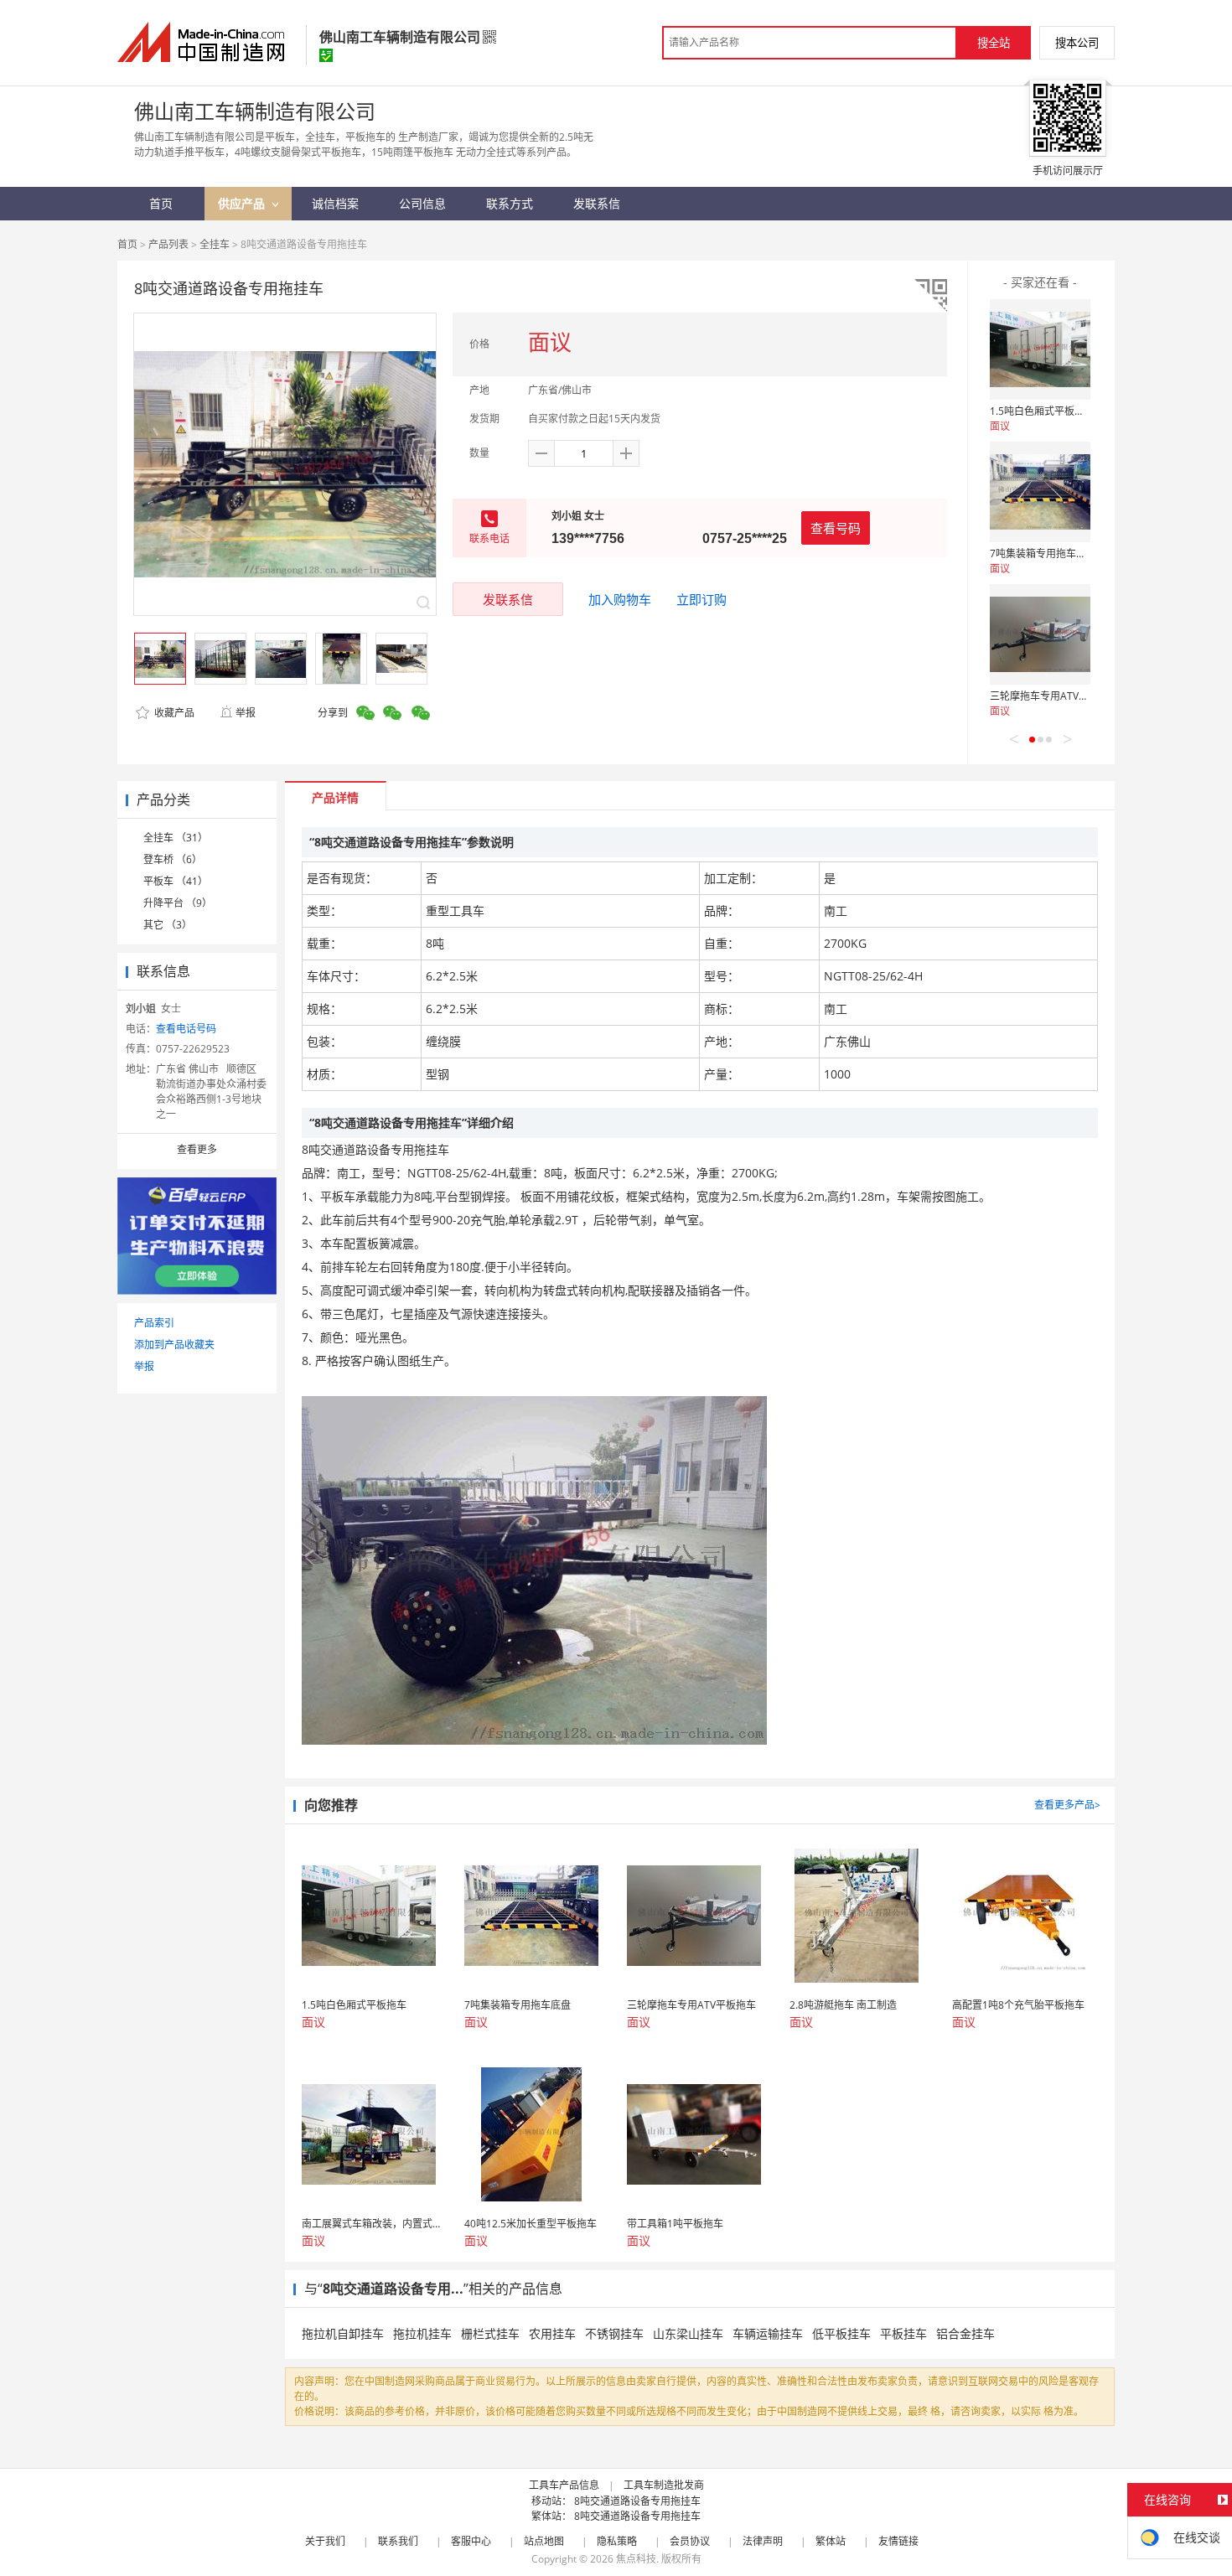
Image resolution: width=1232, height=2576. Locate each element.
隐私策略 (617, 2541)
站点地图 (544, 2541)
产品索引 (154, 1323)
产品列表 (168, 244)
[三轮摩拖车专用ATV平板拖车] (1040, 634)
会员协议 (690, 2541)
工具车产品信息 (564, 2485)
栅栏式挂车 (490, 2333)
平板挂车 (903, 2333)
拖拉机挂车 (422, 2333)
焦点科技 (636, 2559)
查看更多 (197, 1149)
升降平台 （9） (178, 903)
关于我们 (325, 2541)
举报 (246, 713)
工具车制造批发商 (664, 2485)
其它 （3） (168, 925)
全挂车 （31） (176, 838)
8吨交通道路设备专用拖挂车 (637, 2501)
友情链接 (898, 2541)
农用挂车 (552, 2333)
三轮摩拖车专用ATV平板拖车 (1054, 696)
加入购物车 (620, 599)
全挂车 (215, 244)
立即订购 (701, 599)
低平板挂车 (841, 2333)
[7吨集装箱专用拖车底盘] (1040, 492)
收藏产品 (173, 713)
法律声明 (763, 2541)
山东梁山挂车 (688, 2333)
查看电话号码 (186, 1029)
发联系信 (508, 599)
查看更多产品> (1067, 1805)
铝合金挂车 (965, 2333)
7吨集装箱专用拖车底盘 (1043, 553)
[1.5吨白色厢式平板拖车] (1040, 349)
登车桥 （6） (173, 859)
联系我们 (398, 2541)
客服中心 (471, 2541)
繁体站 (831, 2541)
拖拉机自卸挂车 (343, 2333)
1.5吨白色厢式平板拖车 (1042, 411)
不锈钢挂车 (614, 2333)
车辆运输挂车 (768, 2333)
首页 (127, 244)
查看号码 (836, 528)
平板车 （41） (176, 881)
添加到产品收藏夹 (174, 1345)
